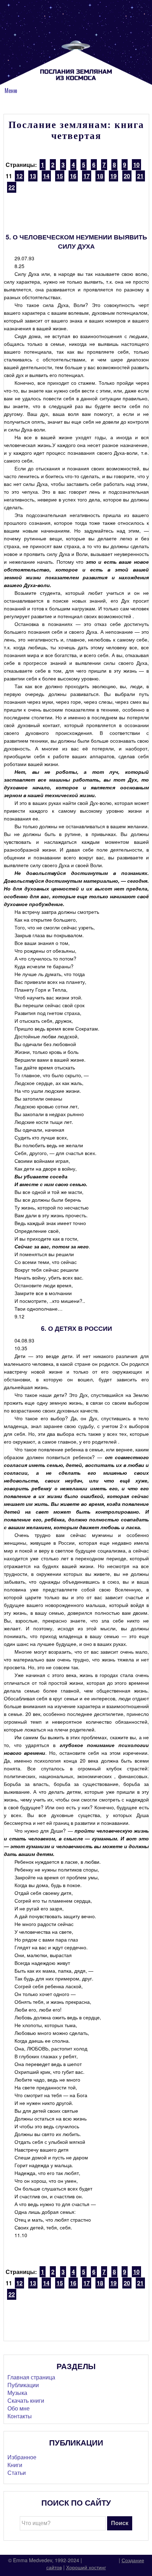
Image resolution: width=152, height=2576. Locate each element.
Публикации (23, 2385)
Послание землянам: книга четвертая (76, 130)
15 (60, 176)
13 (33, 176)
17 (87, 176)
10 (136, 165)
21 (140, 176)
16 (73, 176)
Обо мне (19, 2408)
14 (46, 176)
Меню (11, 91)
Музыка (17, 2393)
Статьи (17, 2473)
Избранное (22, 2457)
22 (12, 187)
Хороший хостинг (86, 2567)
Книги (15, 2465)
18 (100, 176)
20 (127, 176)
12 (19, 176)
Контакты (20, 2416)
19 (113, 176)
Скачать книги (26, 2400)
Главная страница (31, 2377)
